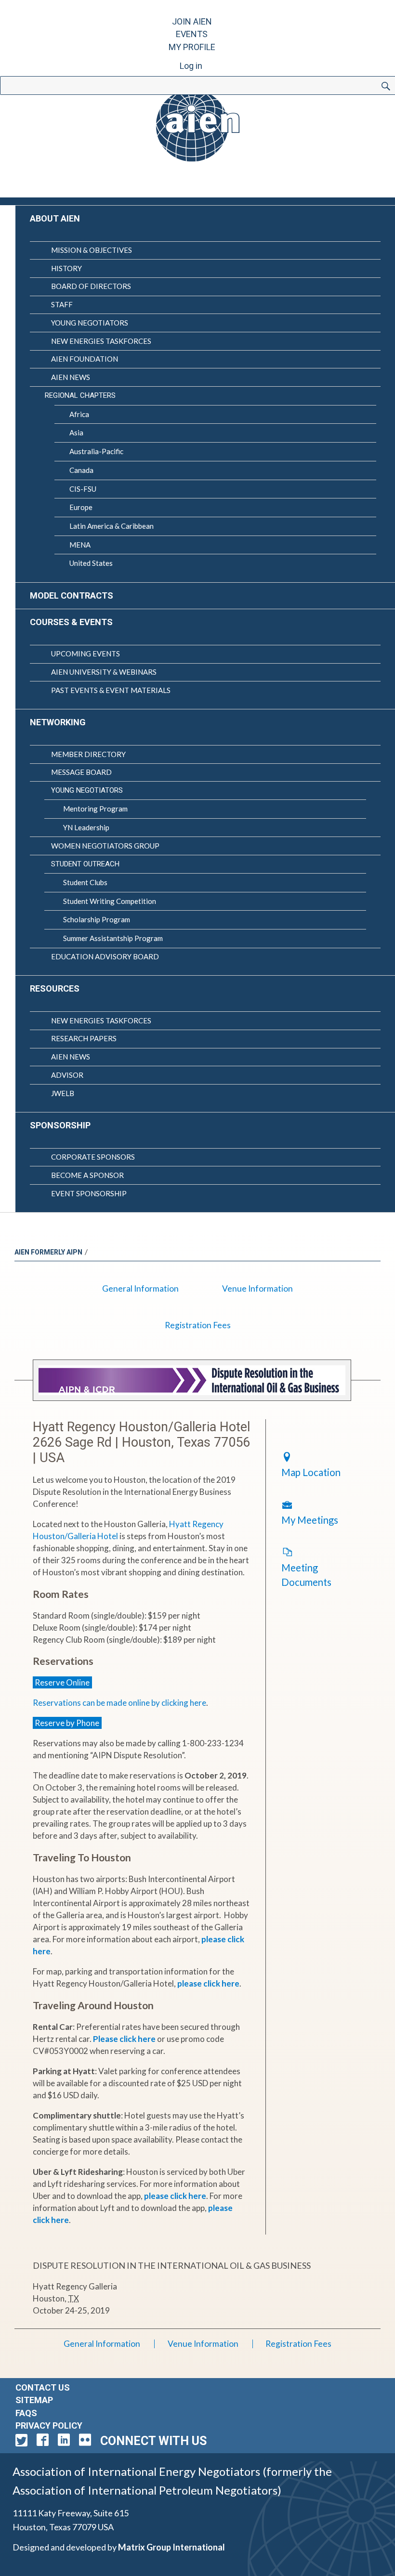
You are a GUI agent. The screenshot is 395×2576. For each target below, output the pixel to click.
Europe (81, 507)
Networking (58, 722)
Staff (62, 304)
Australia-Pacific (96, 451)
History (66, 268)
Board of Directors (91, 286)
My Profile (192, 47)
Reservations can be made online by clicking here (119, 1703)
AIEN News (71, 377)
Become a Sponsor (87, 1175)
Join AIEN (192, 21)
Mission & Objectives (92, 250)
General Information (140, 1288)
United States (91, 563)
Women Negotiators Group (105, 846)
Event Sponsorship (89, 1193)
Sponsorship (60, 1125)
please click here (208, 1983)
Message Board (81, 772)
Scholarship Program (97, 919)
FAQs (26, 2413)
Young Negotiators (90, 323)
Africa (79, 414)
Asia (76, 432)
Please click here (124, 2039)
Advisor (67, 1075)
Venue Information (257, 1288)
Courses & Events (71, 622)
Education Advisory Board (105, 956)
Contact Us (43, 2387)
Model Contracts (72, 595)
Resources (55, 988)
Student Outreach (85, 864)
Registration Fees (198, 1325)
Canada (81, 470)
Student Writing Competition (110, 901)
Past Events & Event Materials (111, 690)
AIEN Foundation (85, 359)
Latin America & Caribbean (112, 526)
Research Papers (84, 1038)
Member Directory (88, 754)
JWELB (63, 1093)
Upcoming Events (86, 654)
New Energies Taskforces (101, 341)
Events (192, 34)
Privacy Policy (49, 2426)
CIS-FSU (83, 489)
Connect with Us (153, 2441)
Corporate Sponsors (93, 1157)
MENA (80, 545)
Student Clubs (85, 882)
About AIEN (55, 218)
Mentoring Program (95, 809)
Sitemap (34, 2400)
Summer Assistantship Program (113, 938)
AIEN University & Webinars (104, 672)
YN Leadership (86, 827)
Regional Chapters (80, 395)
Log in (191, 66)
